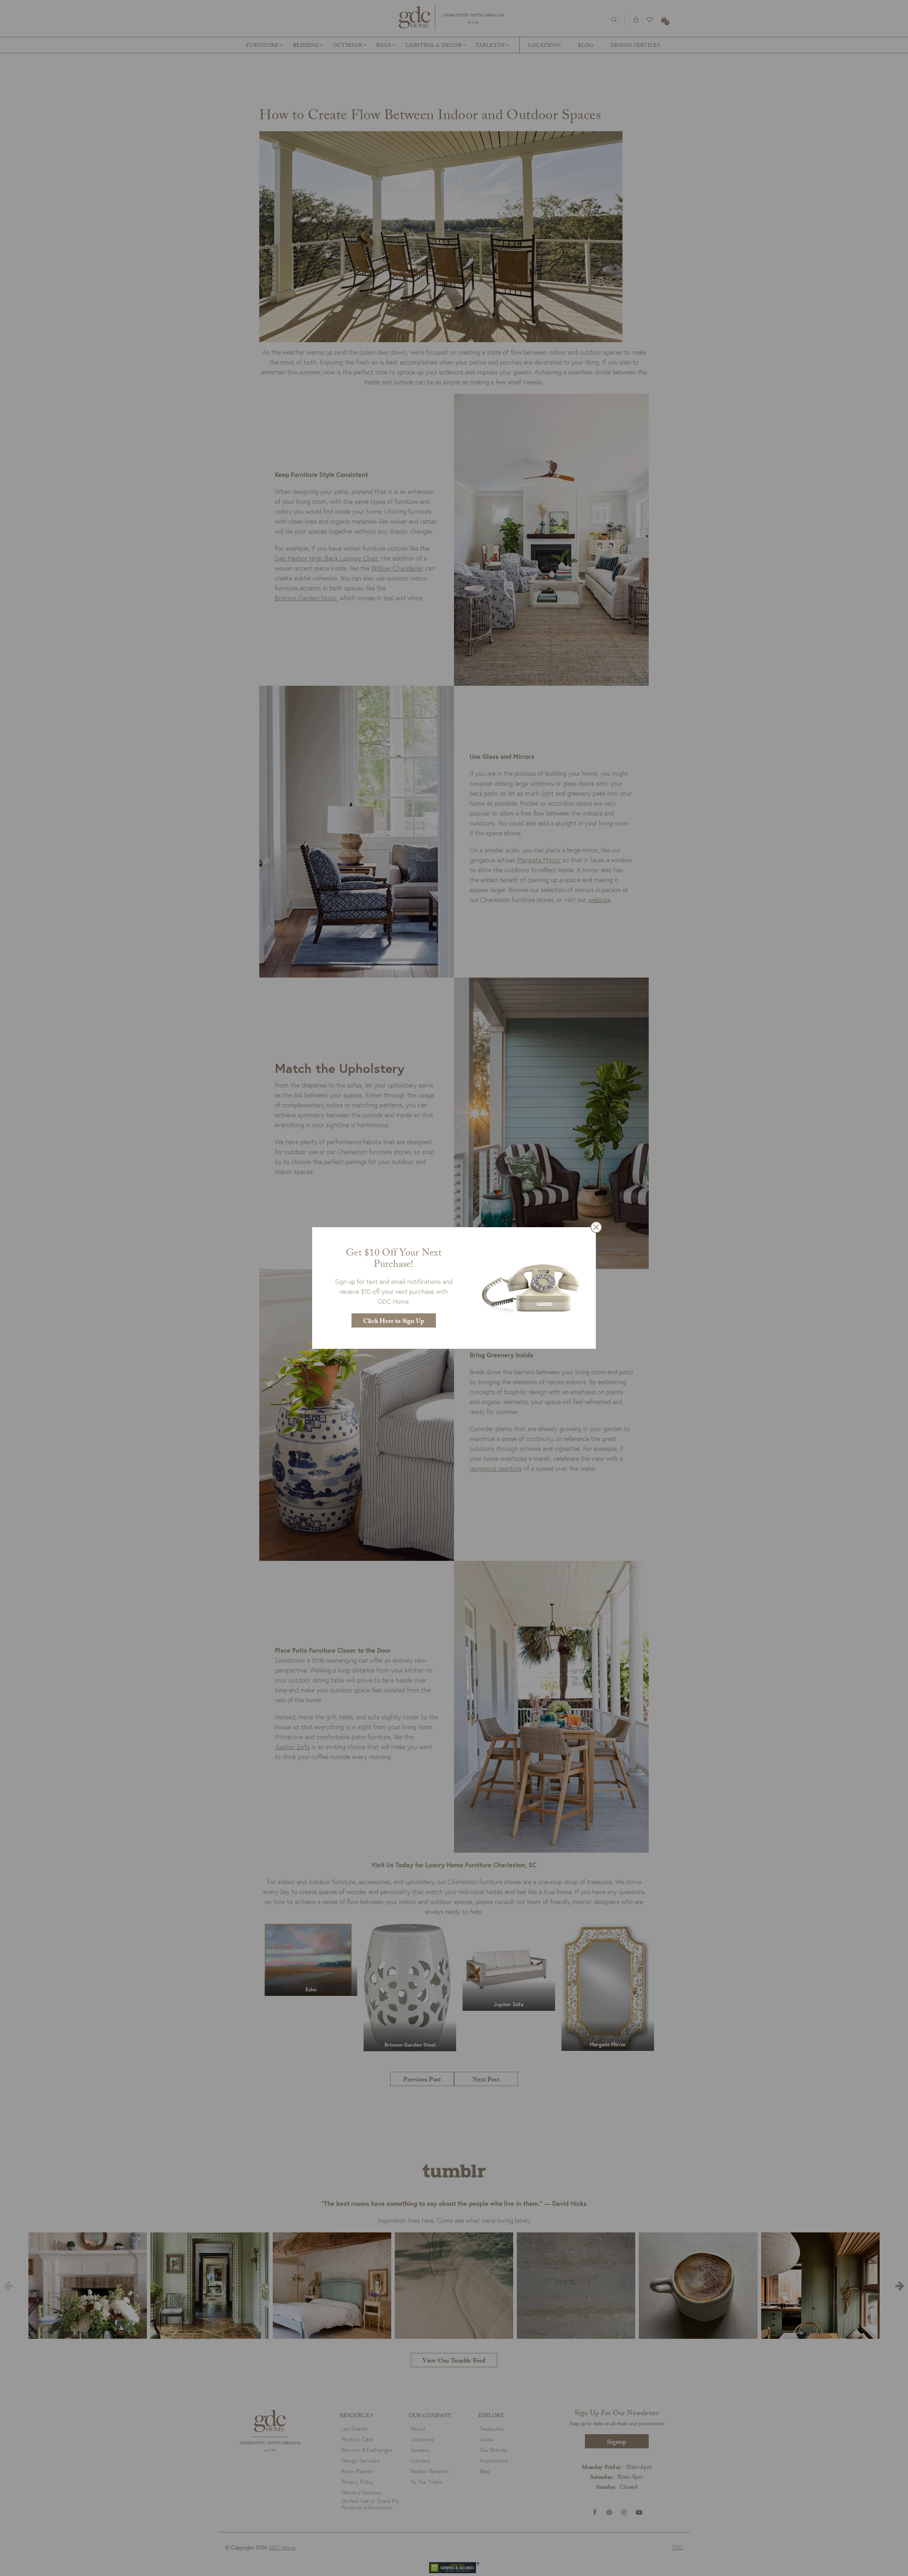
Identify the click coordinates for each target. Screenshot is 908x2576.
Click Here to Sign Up (394, 1322)
